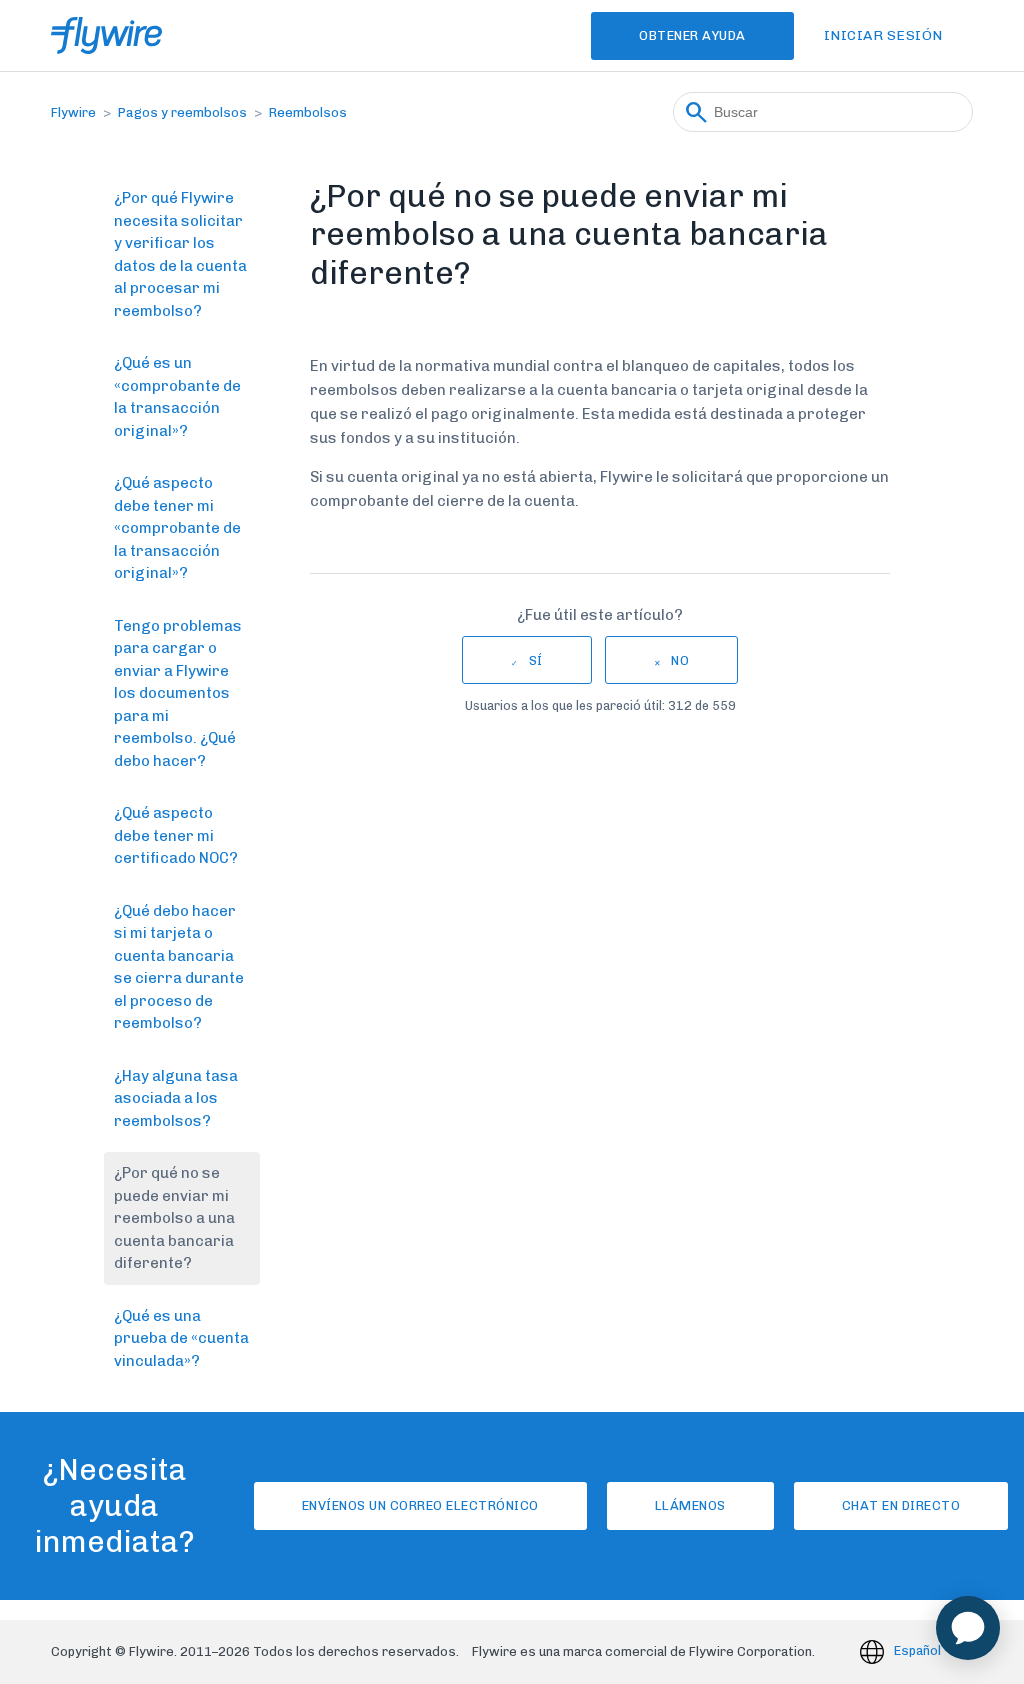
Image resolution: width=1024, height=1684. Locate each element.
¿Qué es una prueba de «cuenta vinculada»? (181, 1338)
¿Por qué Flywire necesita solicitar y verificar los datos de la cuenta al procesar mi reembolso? (180, 254)
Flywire (73, 112)
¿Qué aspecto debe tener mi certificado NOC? (176, 835)
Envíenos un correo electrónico (420, 1505)
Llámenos (690, 1505)
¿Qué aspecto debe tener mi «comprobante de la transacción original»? (177, 528)
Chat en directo (901, 1505)
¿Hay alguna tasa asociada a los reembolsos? (176, 1098)
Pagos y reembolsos (182, 112)
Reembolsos (308, 112)
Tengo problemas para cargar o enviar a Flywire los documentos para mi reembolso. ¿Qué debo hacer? (178, 693)
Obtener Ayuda (692, 35)
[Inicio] (106, 35)
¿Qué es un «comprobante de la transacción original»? (177, 397)
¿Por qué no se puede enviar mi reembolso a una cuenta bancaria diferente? (174, 1218)
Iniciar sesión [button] (883, 35)
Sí (536, 660)
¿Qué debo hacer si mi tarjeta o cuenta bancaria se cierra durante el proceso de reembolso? (179, 967)
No (680, 660)
